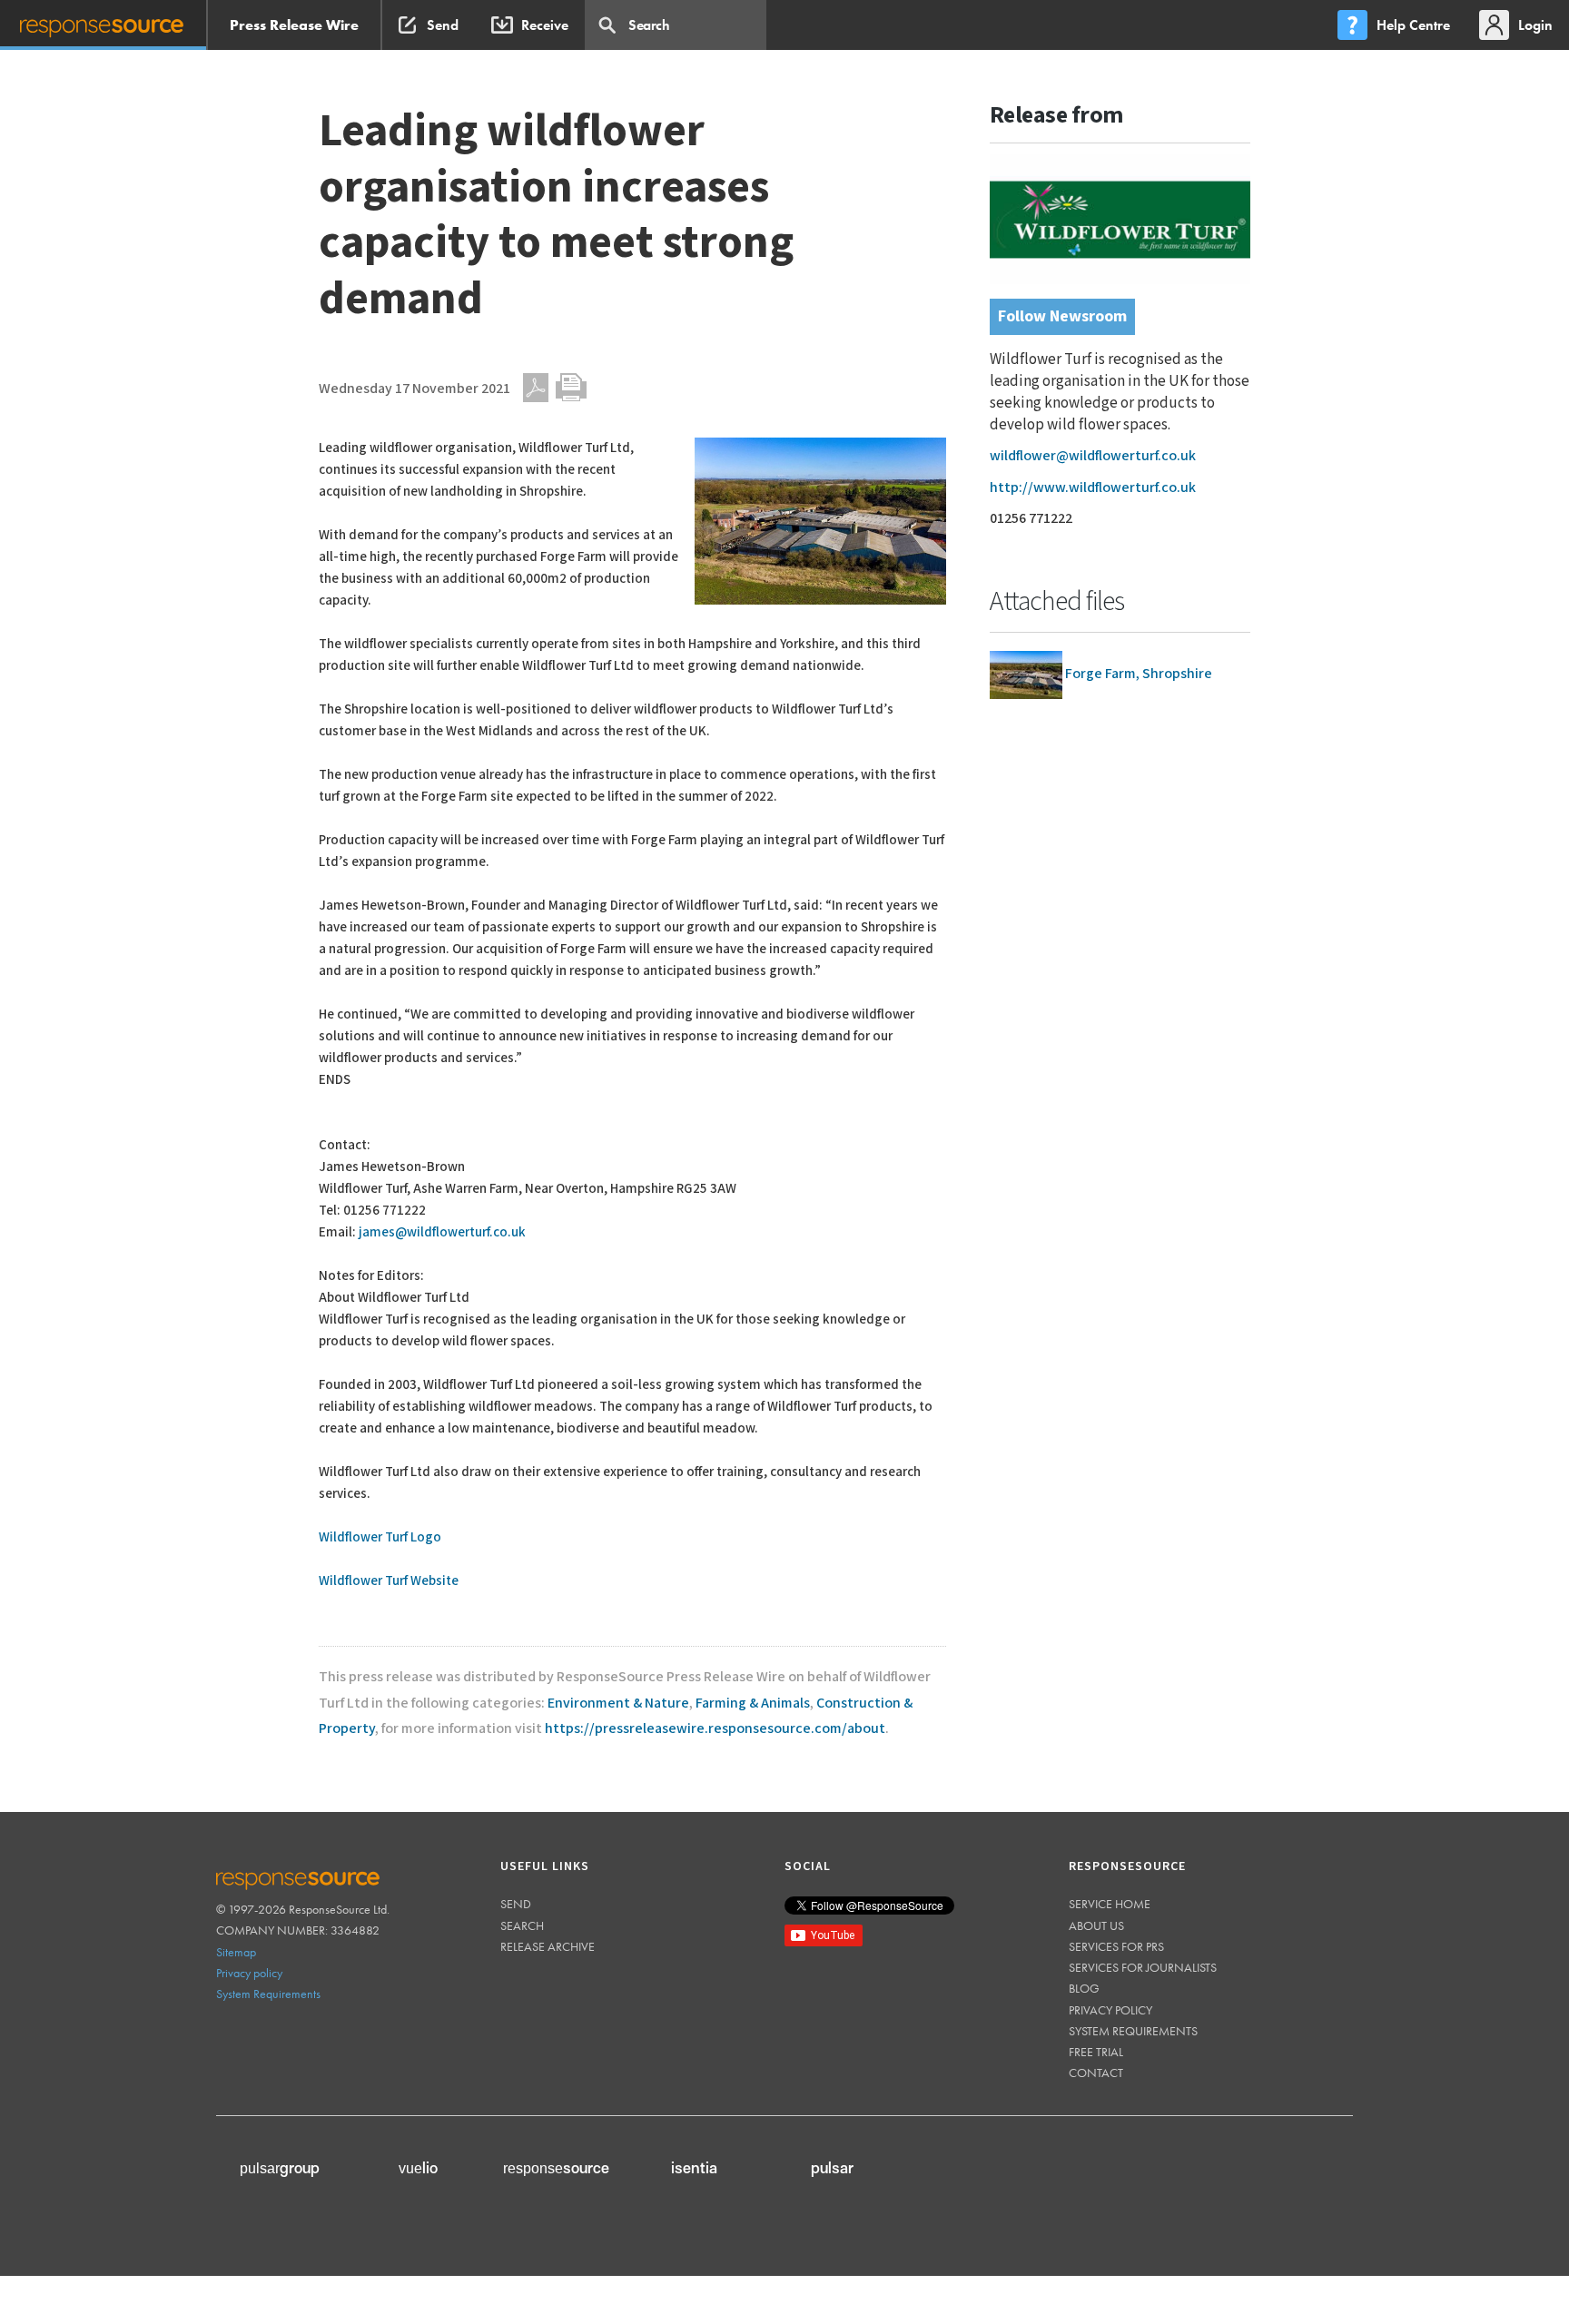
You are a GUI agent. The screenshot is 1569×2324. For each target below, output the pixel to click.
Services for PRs (1116, 1946)
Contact (1096, 2073)
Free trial (1096, 2052)
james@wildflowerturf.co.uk (442, 1232)
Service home (1110, 1904)
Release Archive (548, 1946)
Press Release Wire (294, 25)
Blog (1084, 1988)
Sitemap (236, 1952)
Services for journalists (1143, 1967)
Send (516, 1904)
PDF (536, 388)
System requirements (1133, 2031)
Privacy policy (249, 1973)
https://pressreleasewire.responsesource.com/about (715, 1729)
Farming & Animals (753, 1704)
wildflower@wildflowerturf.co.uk (1093, 456)
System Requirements (268, 1994)
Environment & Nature (618, 1704)
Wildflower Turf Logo (380, 1537)
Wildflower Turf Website (389, 1581)
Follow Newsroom (1062, 316)
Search (522, 1925)
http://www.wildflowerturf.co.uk (1093, 488)
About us (1096, 1925)
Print (571, 388)
